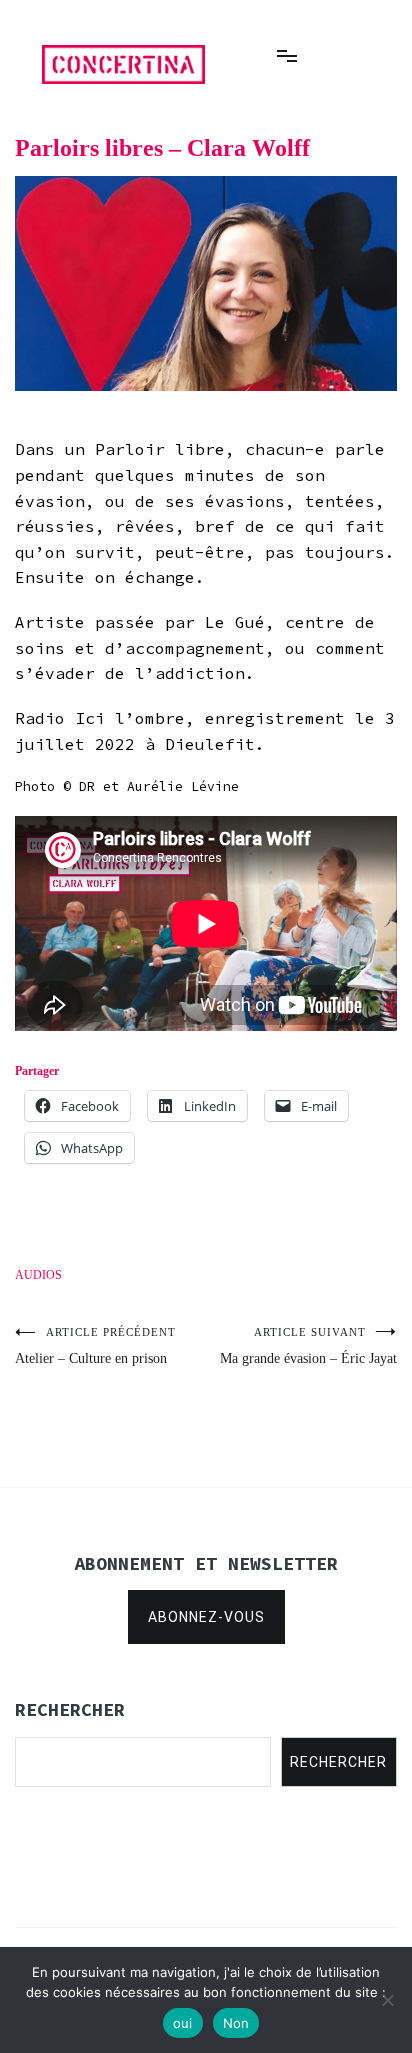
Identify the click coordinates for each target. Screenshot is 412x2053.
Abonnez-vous (206, 1617)
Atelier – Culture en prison (95, 1346)
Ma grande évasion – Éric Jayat (308, 1346)
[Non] (387, 2000)
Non (236, 2023)
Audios (38, 1275)
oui (183, 2023)
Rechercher (338, 1762)
